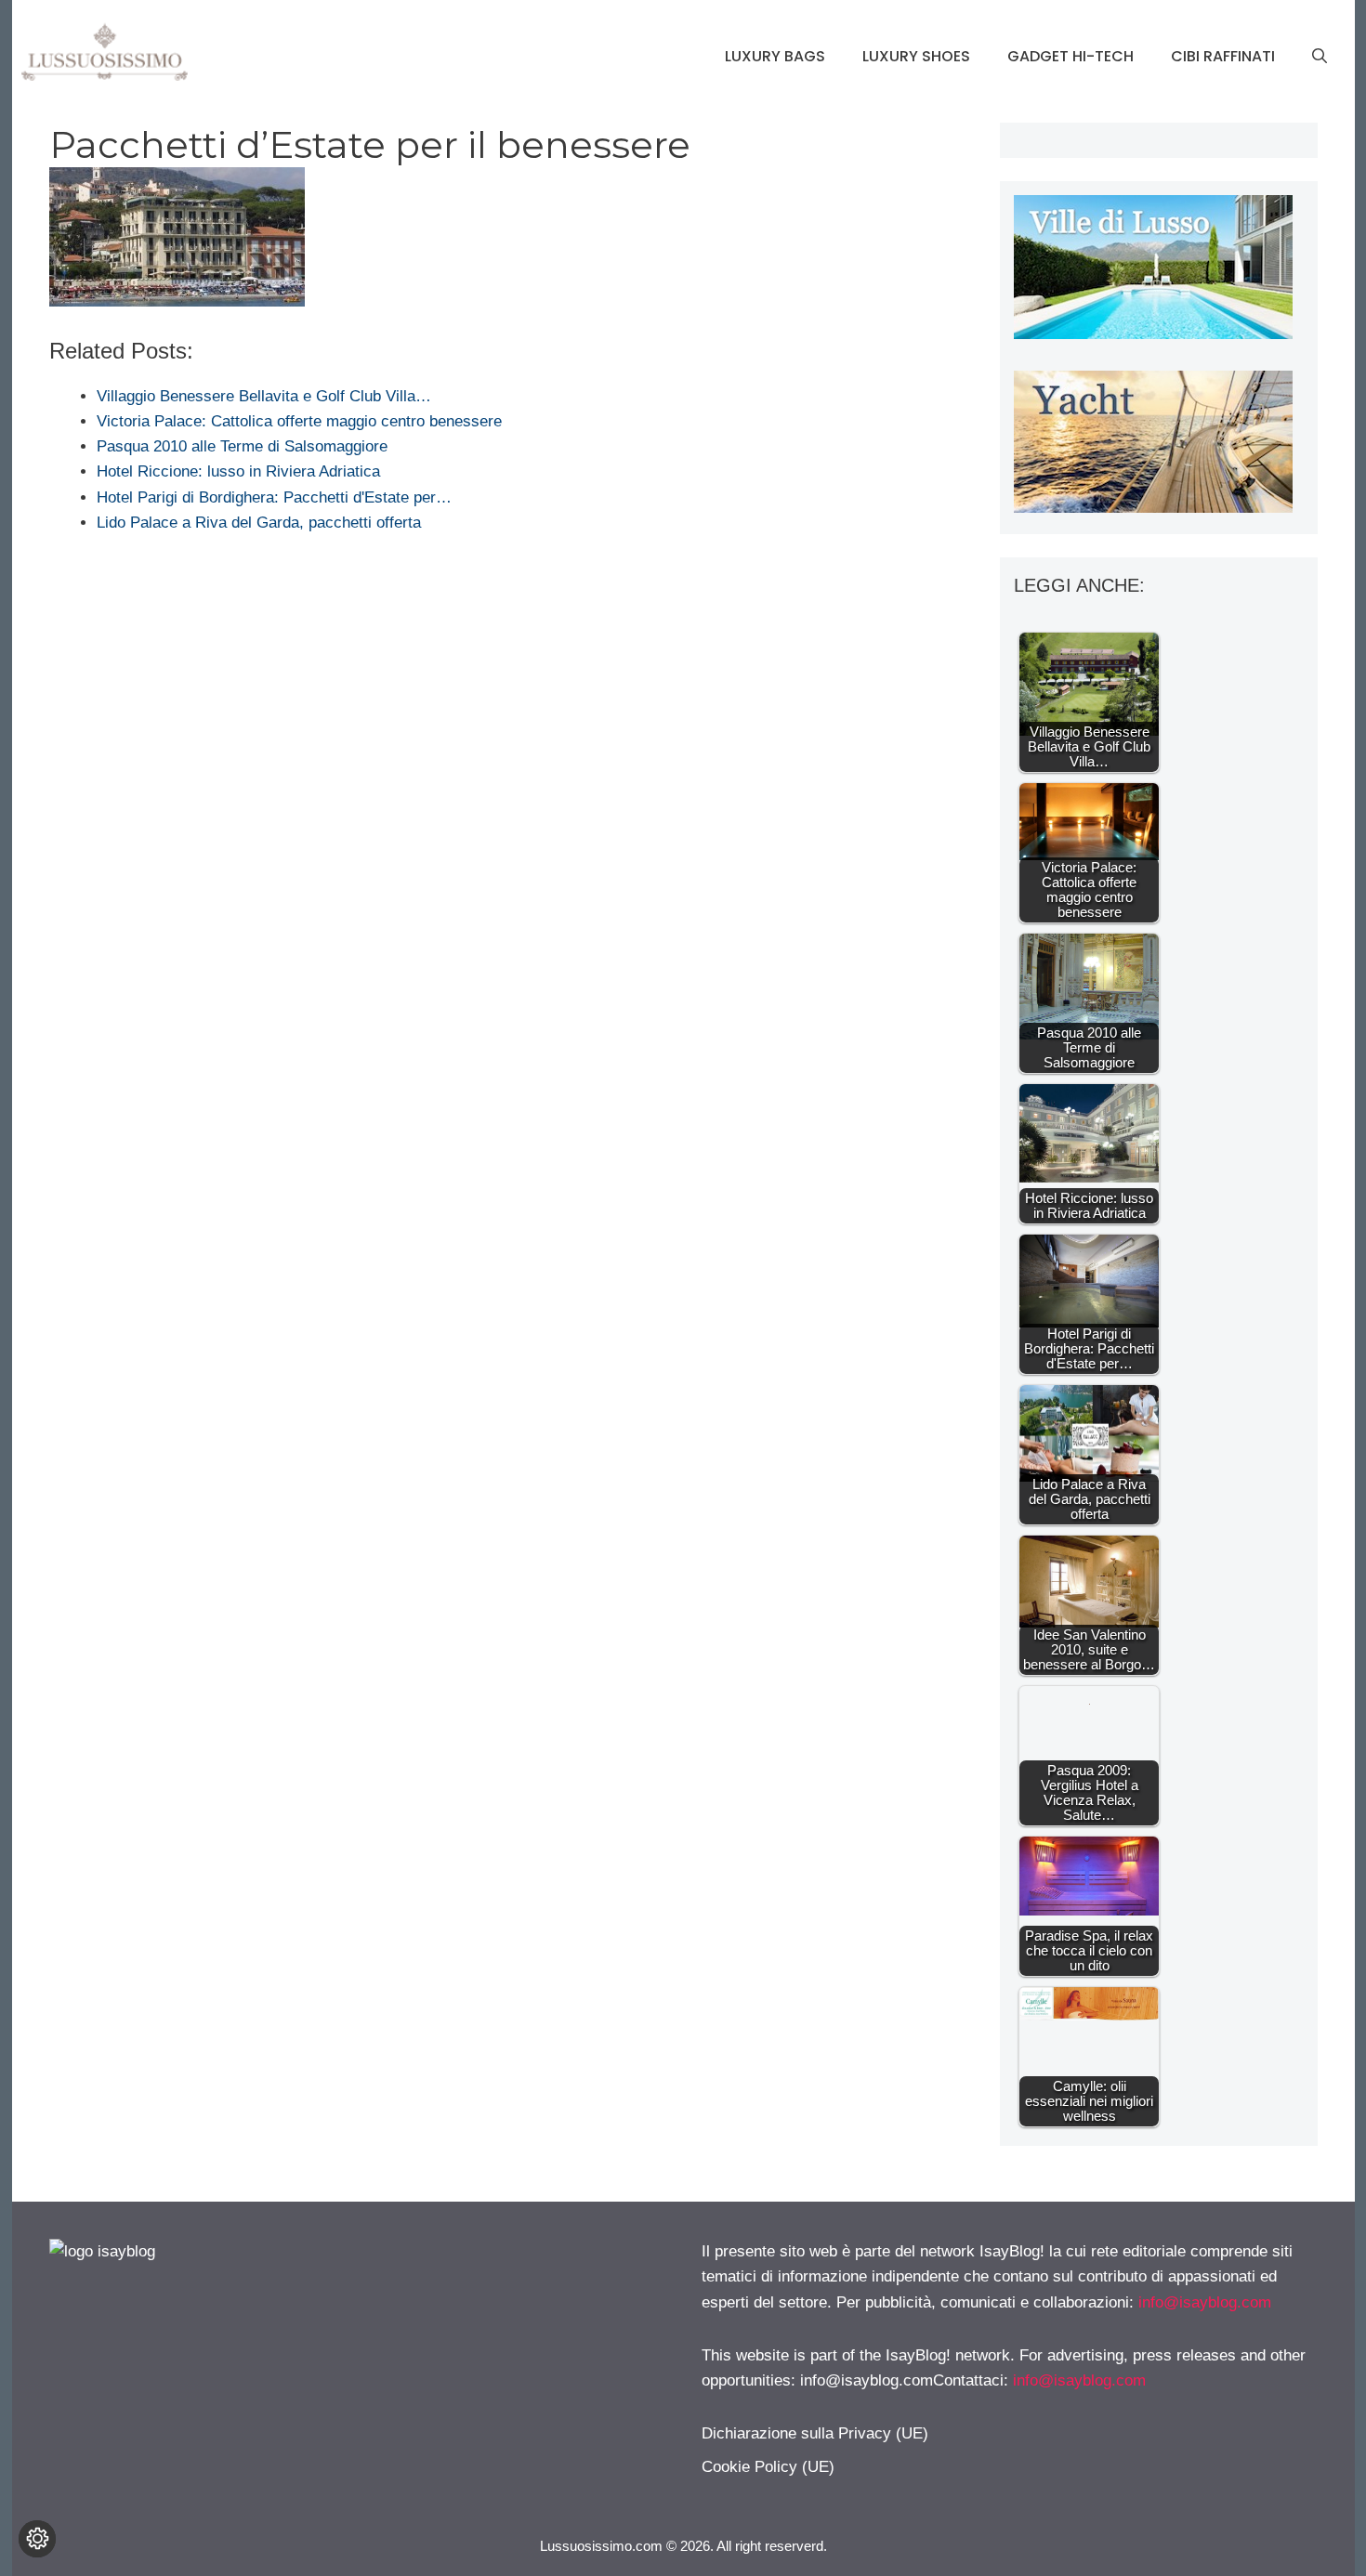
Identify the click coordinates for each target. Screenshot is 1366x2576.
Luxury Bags (775, 56)
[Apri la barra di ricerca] (1320, 57)
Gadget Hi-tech (1070, 56)
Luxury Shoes (916, 56)
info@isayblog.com (1205, 2302)
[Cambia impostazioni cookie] (37, 2539)
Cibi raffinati (1223, 56)
